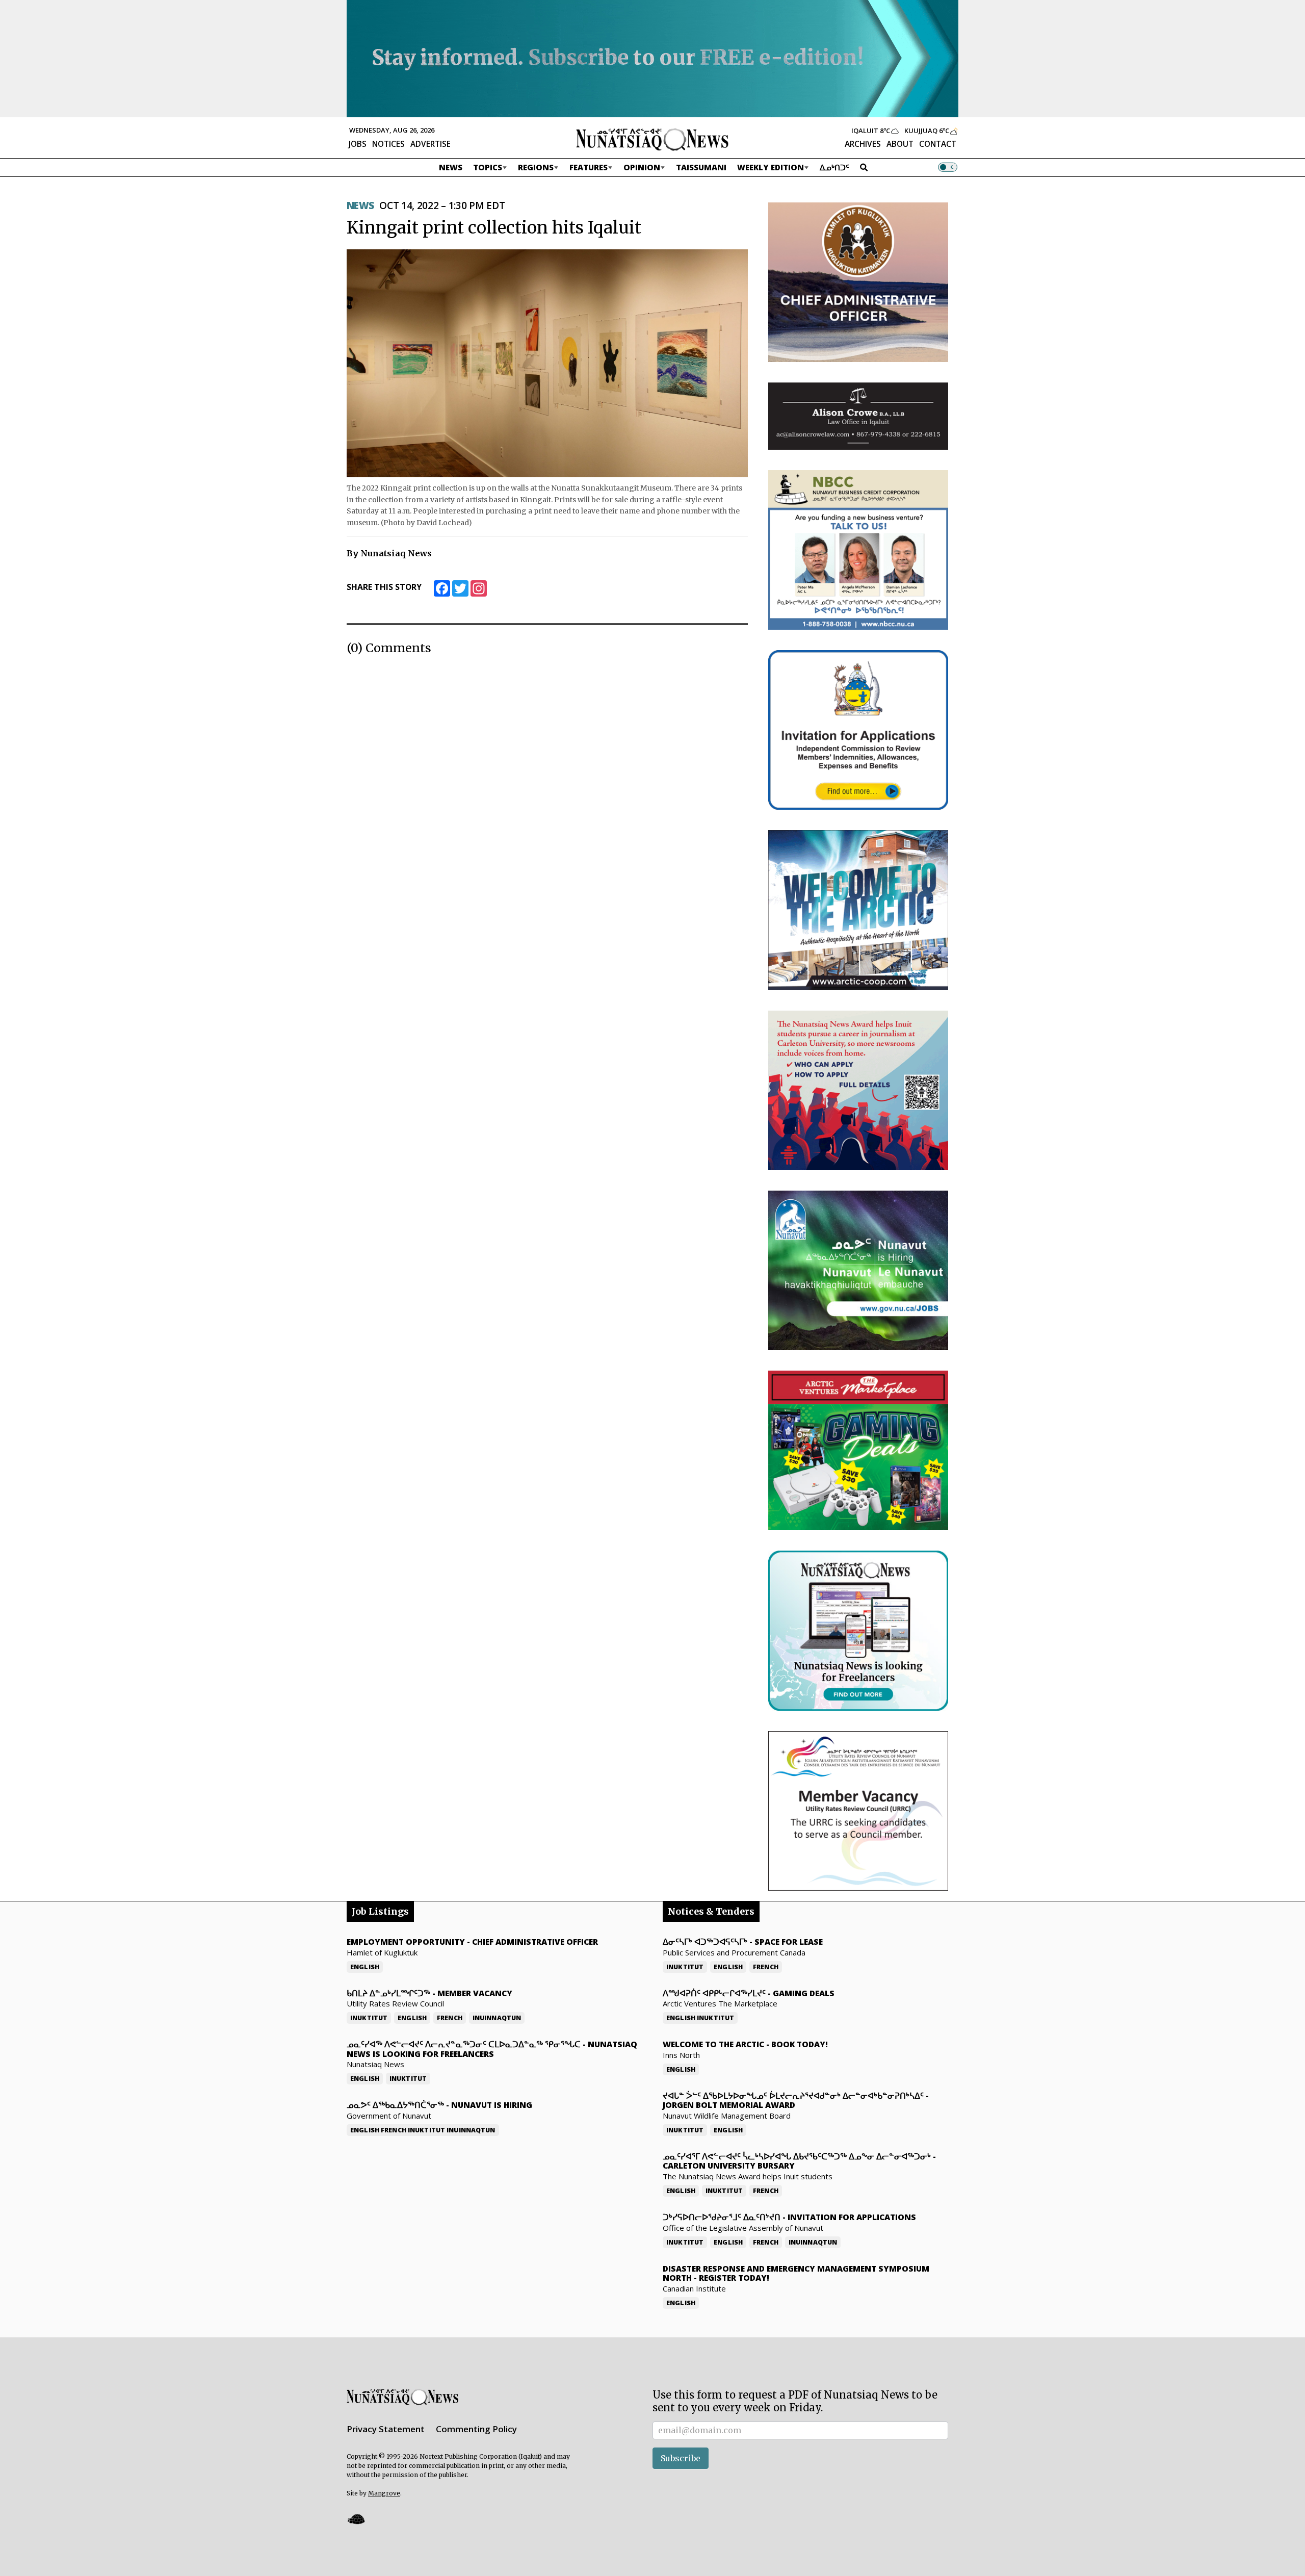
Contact (938, 144)
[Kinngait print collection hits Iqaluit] (547, 363)
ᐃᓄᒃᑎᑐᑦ (834, 167)
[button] (356, 2519)
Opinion (642, 167)
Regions (536, 167)
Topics (488, 167)
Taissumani (701, 167)
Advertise (430, 144)
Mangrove (384, 2493)
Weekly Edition (771, 167)
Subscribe (681, 2458)
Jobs (358, 144)
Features (589, 167)
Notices (388, 144)
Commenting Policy (476, 2429)
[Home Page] (652, 139)
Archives (863, 144)
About (900, 144)
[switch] (948, 167)
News (451, 167)
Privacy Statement (386, 2429)
